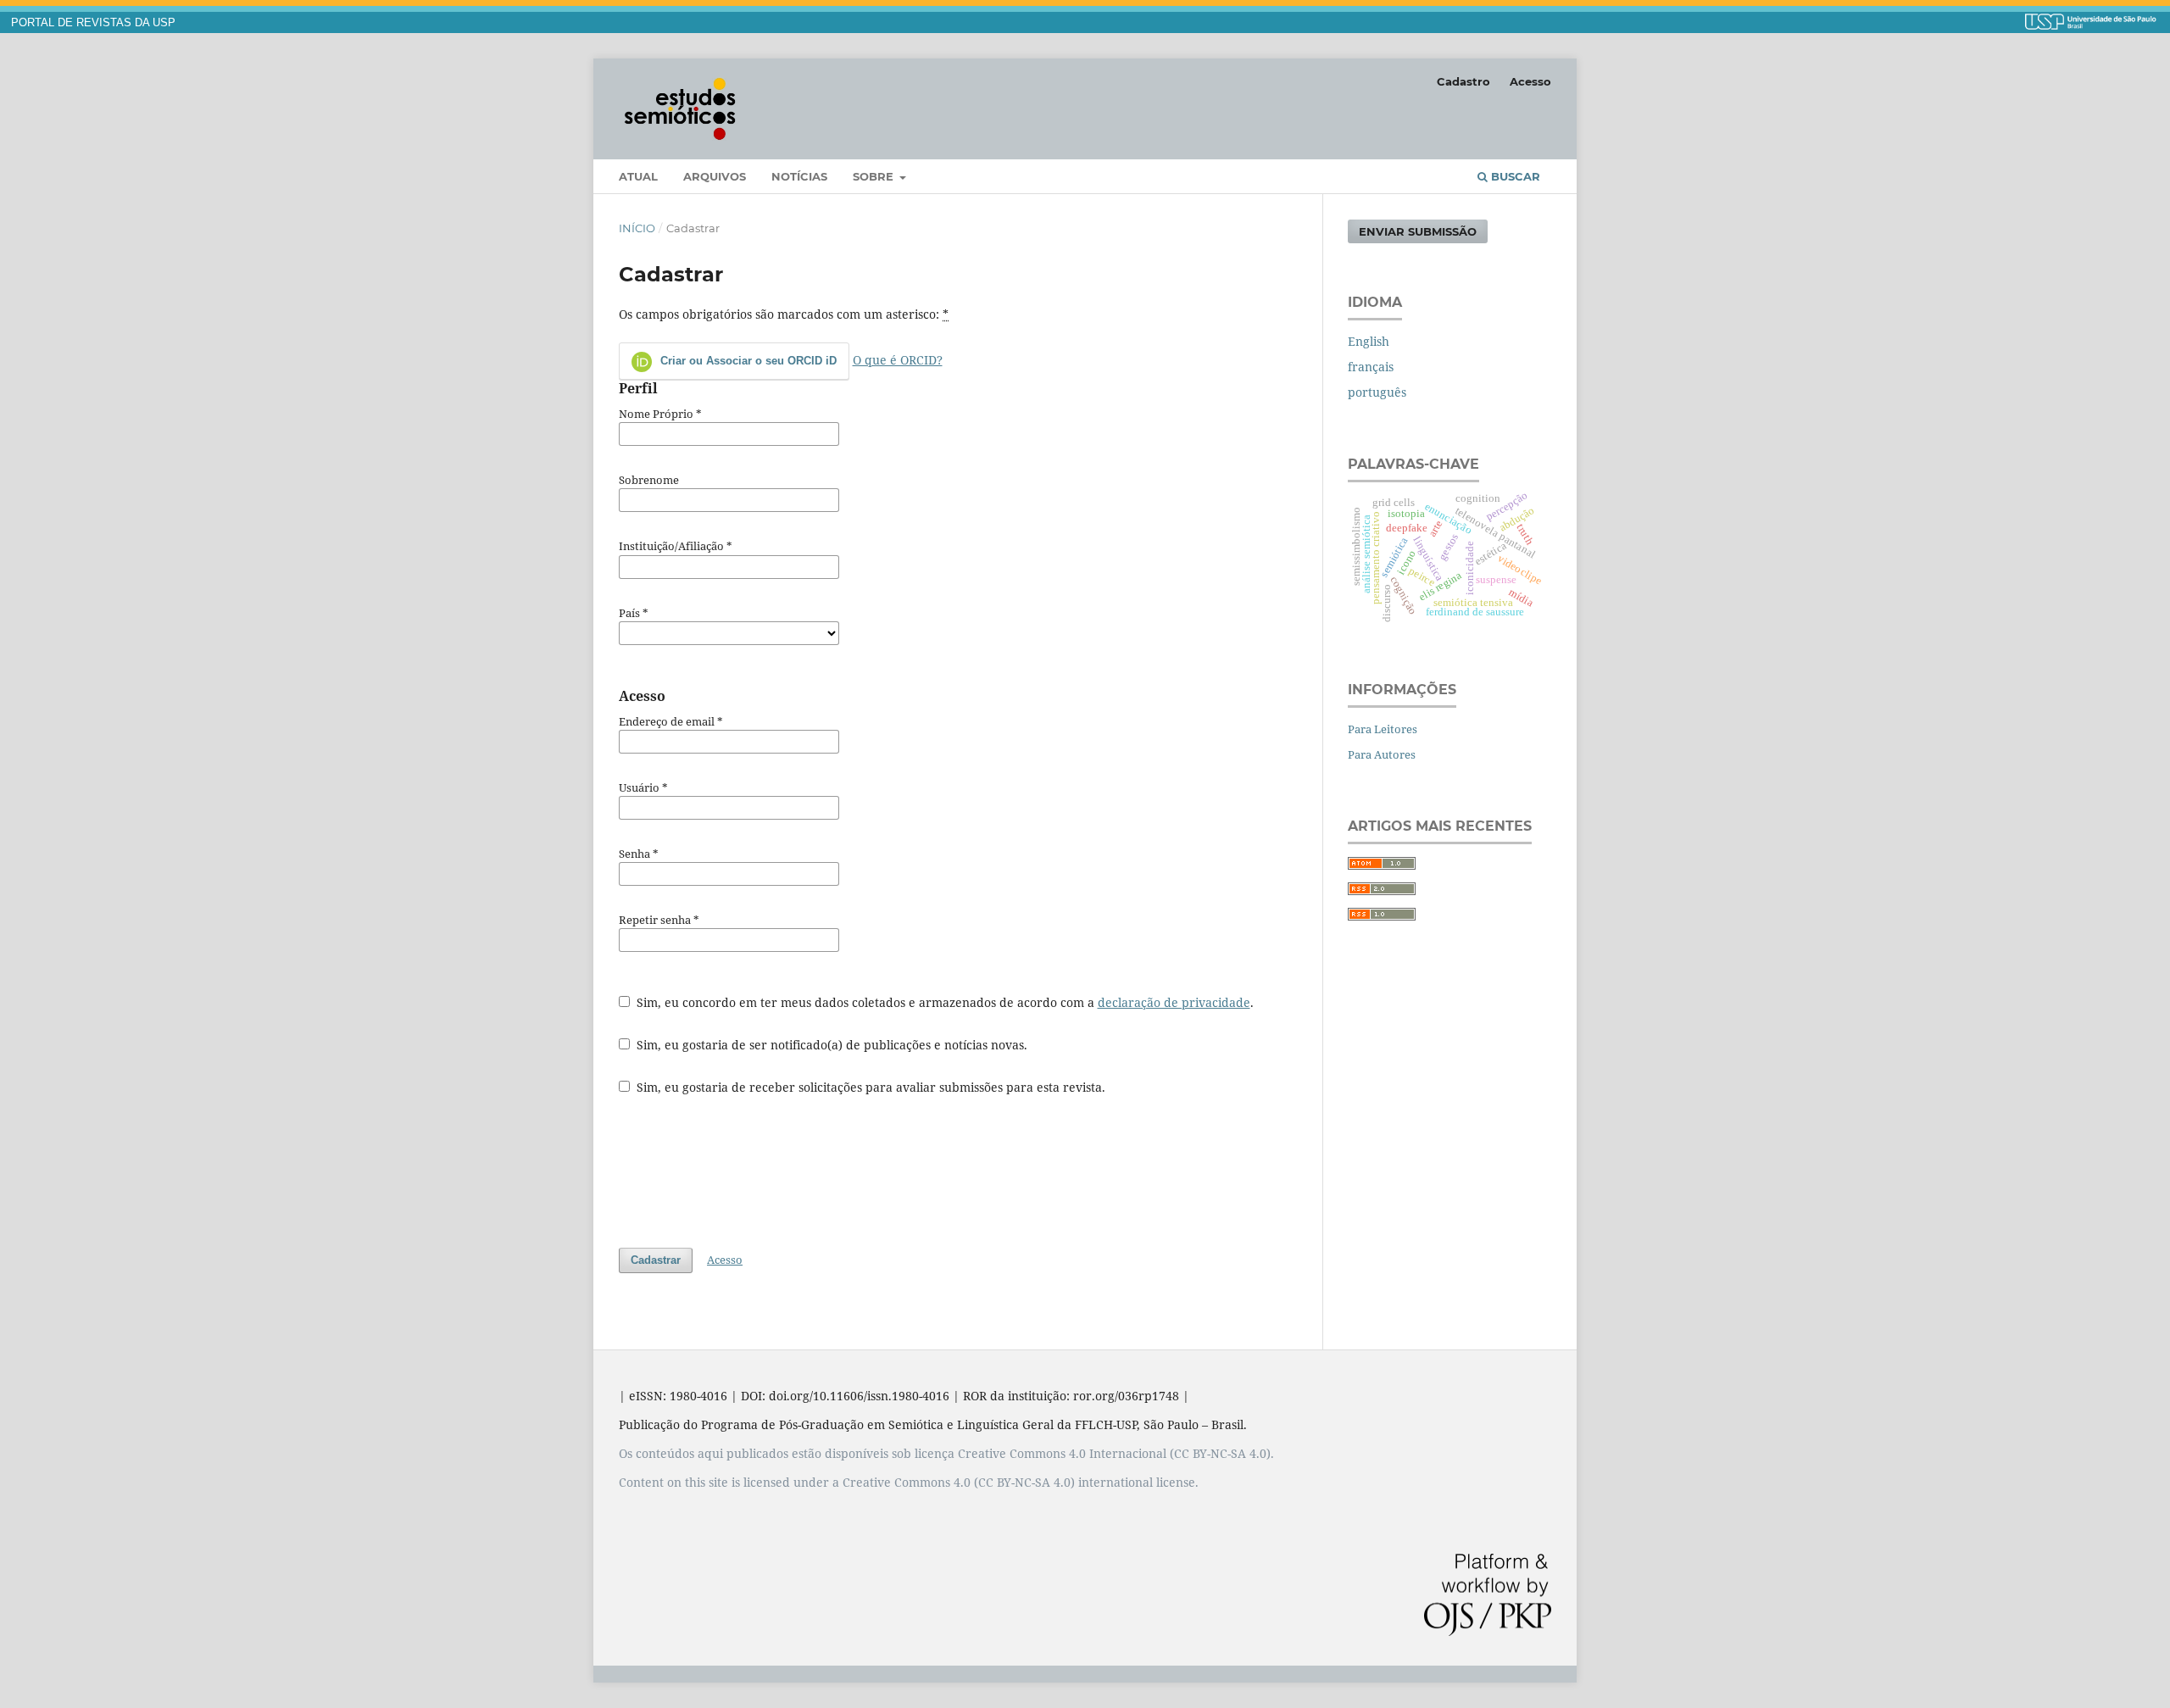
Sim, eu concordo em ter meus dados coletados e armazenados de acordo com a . (943, 1002)
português (1377, 392)
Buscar (1514, 176)
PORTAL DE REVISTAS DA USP (93, 23)
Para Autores (1382, 754)
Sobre (875, 176)
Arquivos (715, 176)
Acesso (1530, 81)
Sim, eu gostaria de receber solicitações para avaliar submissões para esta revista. (869, 1087)
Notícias (799, 176)
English (1369, 341)
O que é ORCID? (898, 360)
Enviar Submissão (1418, 231)
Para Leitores (1383, 729)
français (1371, 367)
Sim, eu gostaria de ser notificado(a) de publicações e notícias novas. (830, 1045)
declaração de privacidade (1174, 1002)
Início (637, 228)
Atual (638, 176)
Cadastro (1463, 81)
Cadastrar (656, 1260)
